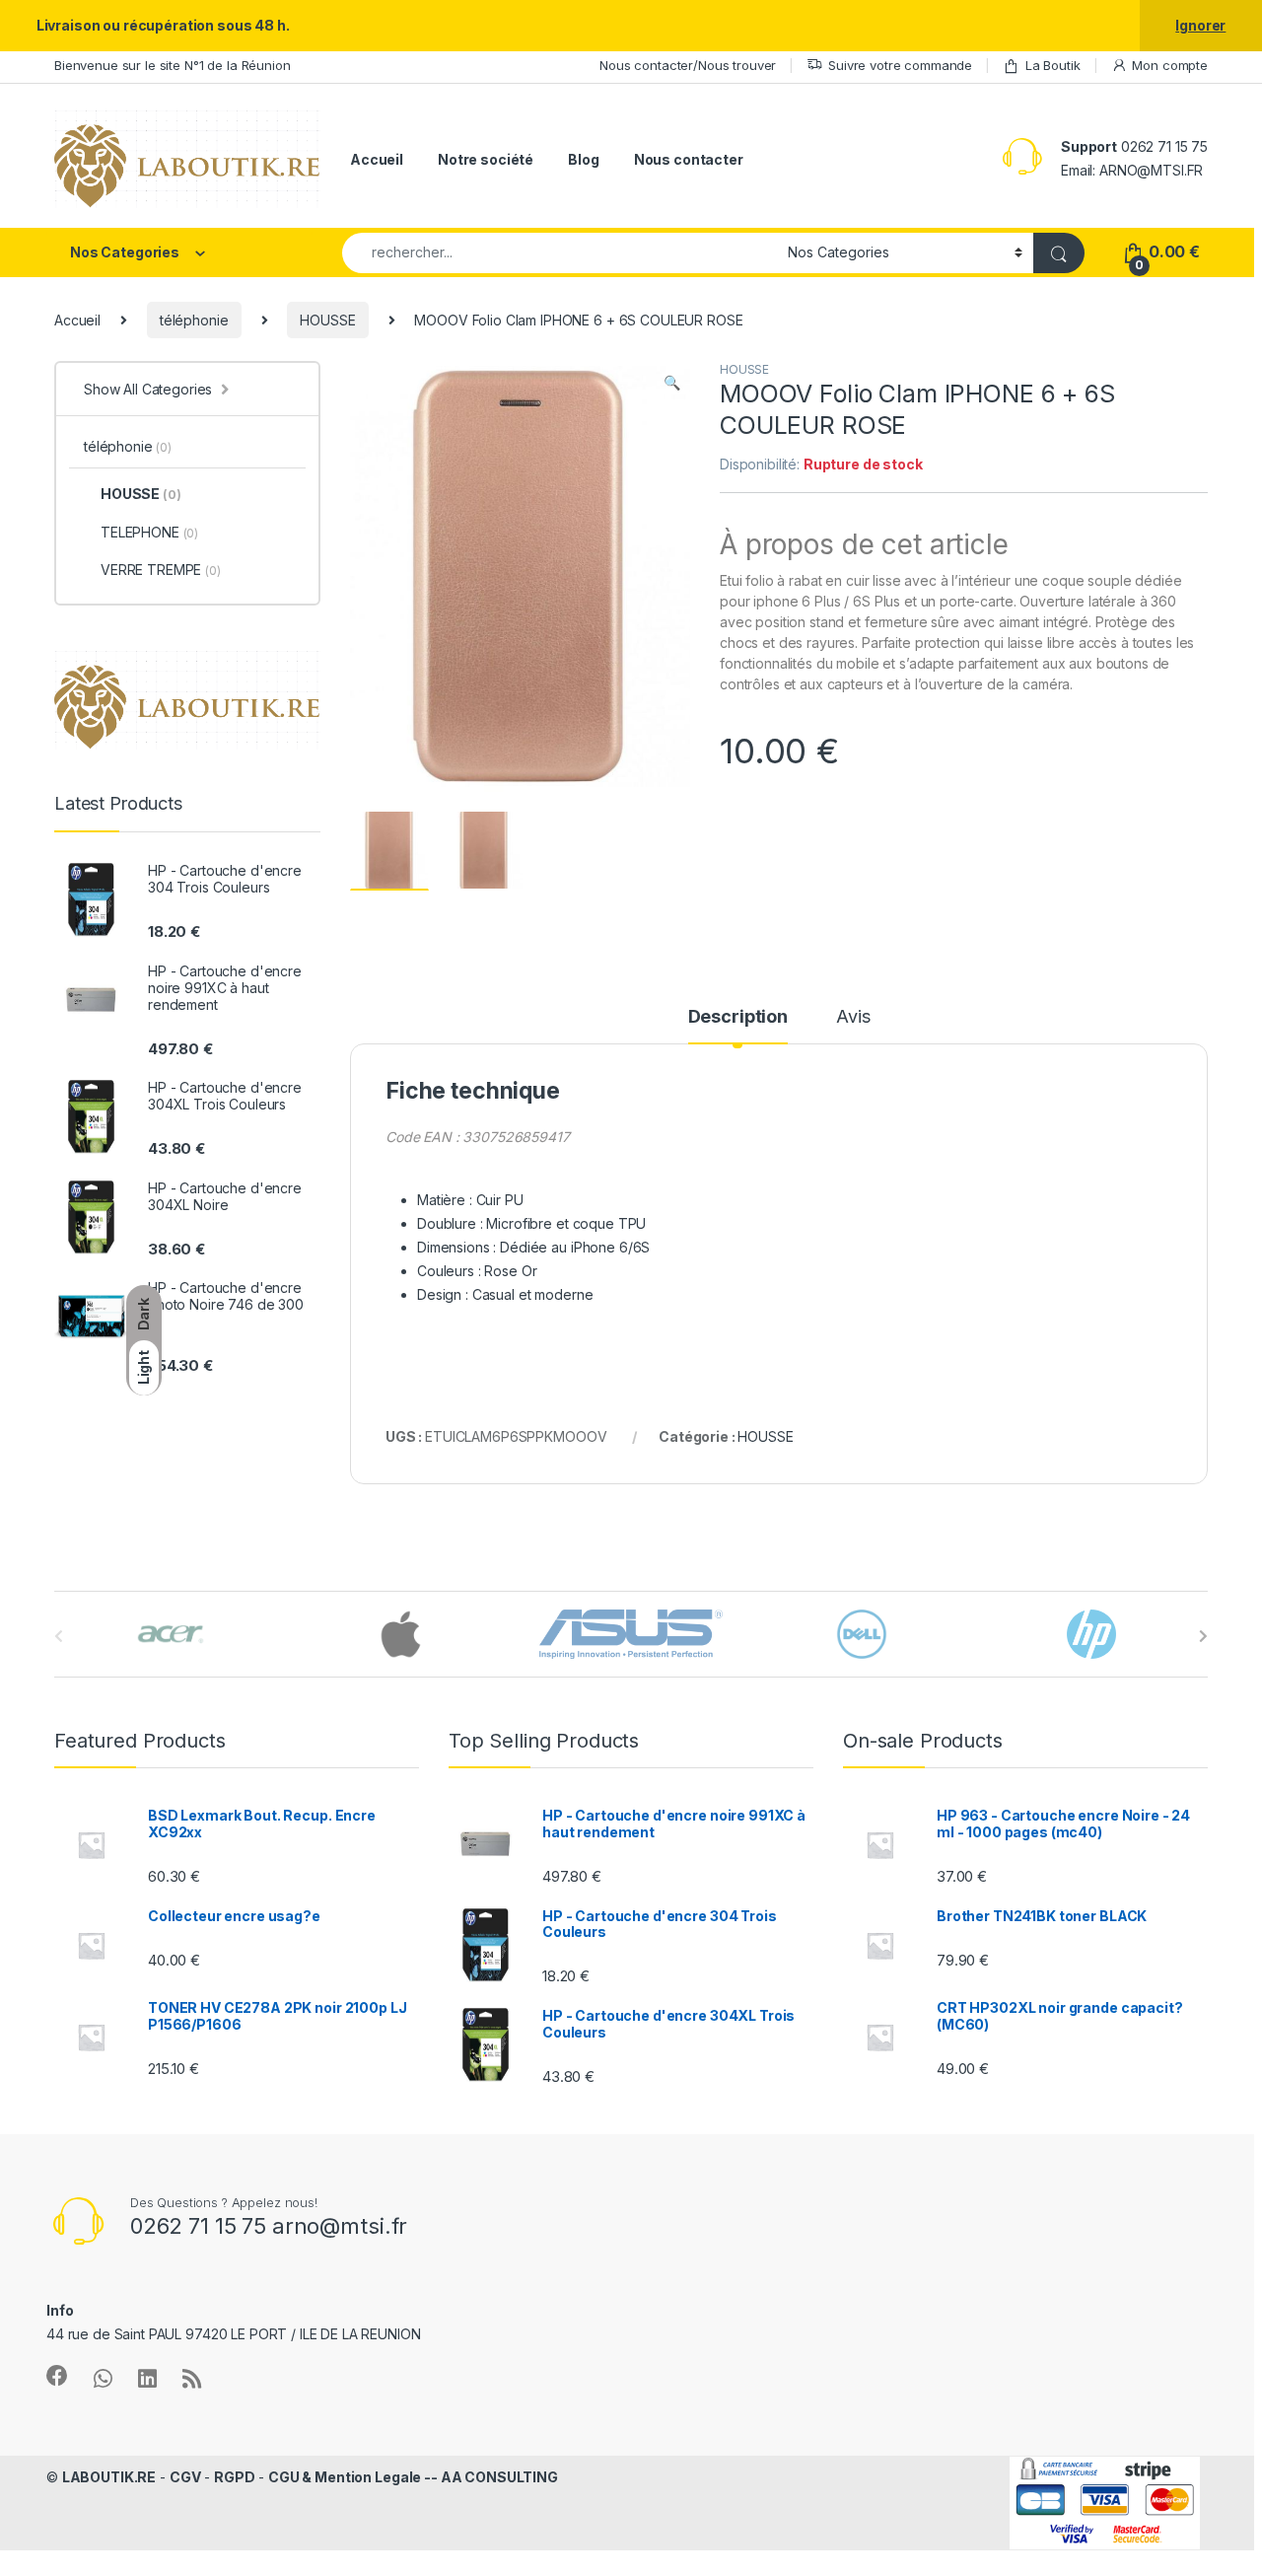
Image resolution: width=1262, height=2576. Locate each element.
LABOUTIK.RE (109, 2477)
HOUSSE (327, 320)
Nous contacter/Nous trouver (688, 65)
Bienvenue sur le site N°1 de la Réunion (173, 65)
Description (738, 1017)
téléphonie (194, 320)
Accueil (377, 159)
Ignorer (1200, 25)
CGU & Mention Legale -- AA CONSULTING (413, 2477)
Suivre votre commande (900, 65)
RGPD (234, 2477)
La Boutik (1053, 65)
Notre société (486, 159)
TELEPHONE (149, 532)
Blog (583, 159)
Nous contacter (689, 159)
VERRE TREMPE (161, 570)
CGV (185, 2477)
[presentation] (1203, 1636)
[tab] (738, 1026)
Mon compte (1170, 65)
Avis (853, 1017)
